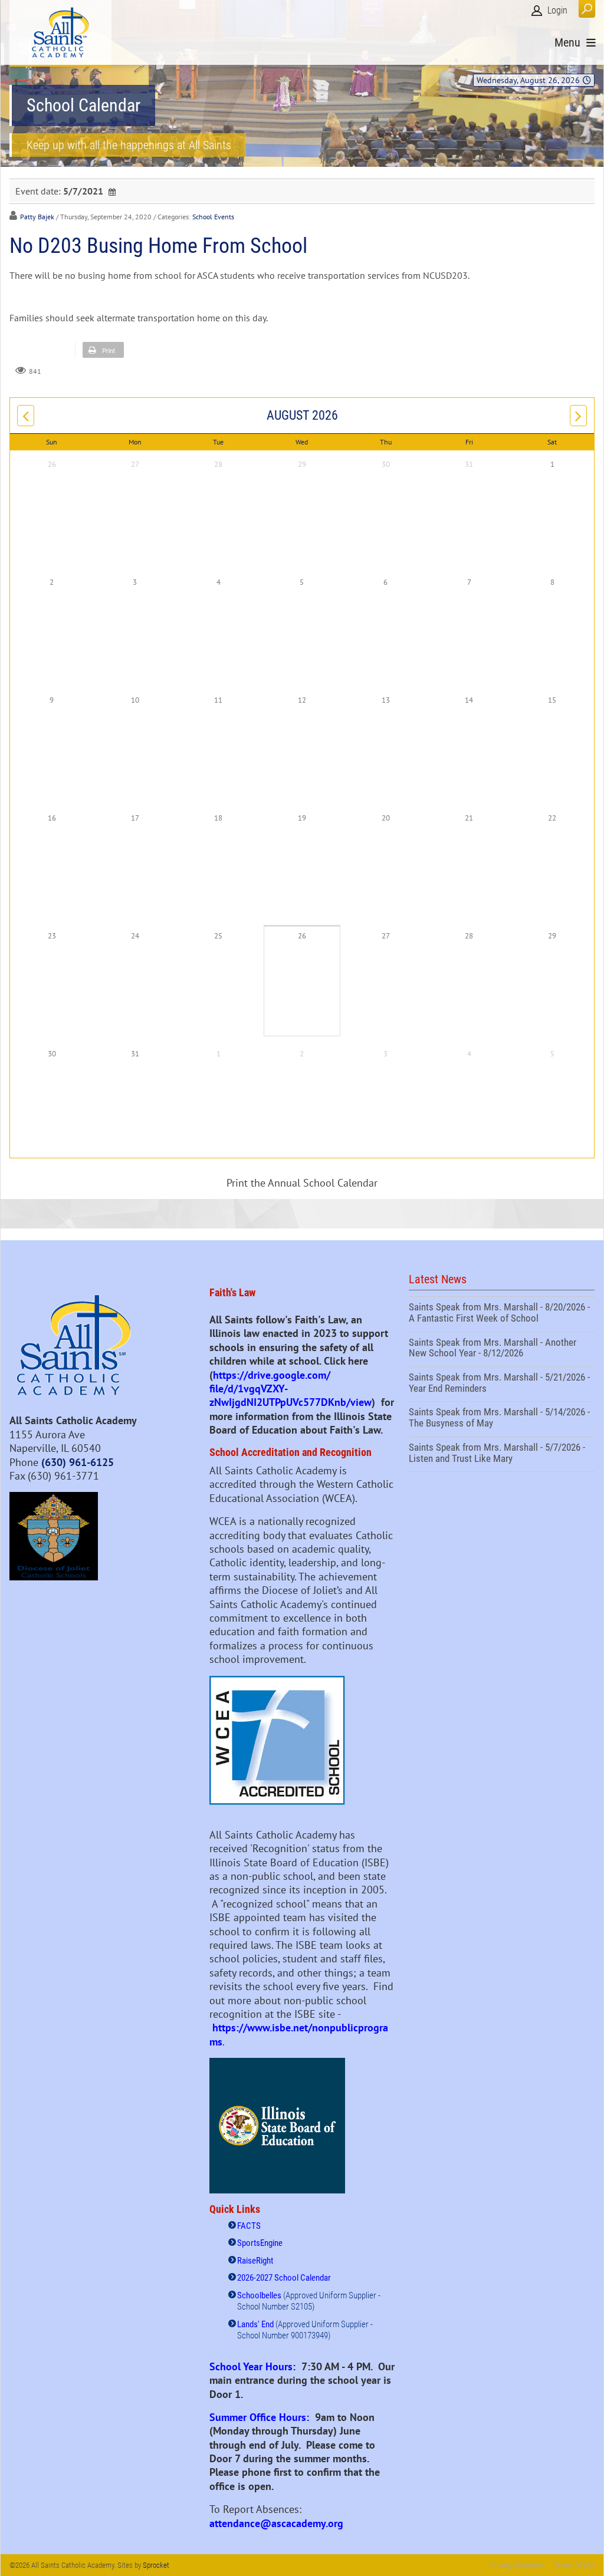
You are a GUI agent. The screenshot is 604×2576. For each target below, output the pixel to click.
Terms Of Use (574, 2565)
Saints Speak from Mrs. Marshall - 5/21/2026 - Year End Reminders (502, 1384)
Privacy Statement (518, 2565)
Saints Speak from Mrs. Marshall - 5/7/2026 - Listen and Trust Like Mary (502, 1454)
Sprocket (156, 2565)
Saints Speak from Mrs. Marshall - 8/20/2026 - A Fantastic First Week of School (502, 1314)
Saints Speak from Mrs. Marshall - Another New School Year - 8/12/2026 (502, 1349)
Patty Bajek (37, 217)
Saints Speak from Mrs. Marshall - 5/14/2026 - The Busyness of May (502, 1419)
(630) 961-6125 (78, 1462)
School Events (213, 217)
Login (557, 10)
